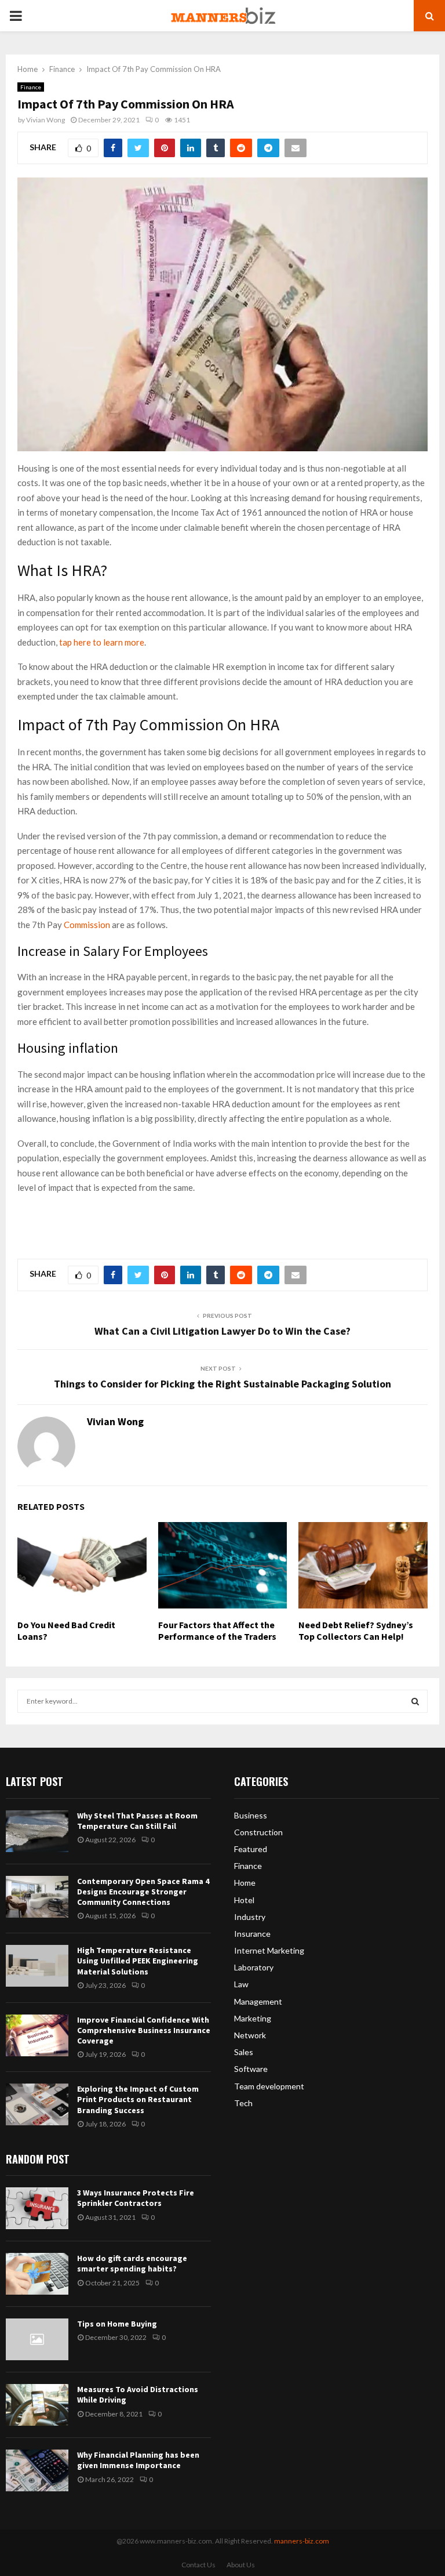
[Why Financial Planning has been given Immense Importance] (37, 2470)
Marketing (253, 2018)
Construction (258, 1832)
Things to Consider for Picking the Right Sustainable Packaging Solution (222, 1384)
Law (241, 1984)
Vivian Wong (45, 120)
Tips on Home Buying (117, 2324)
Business (251, 1815)
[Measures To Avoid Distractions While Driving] (37, 2405)
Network (250, 2035)
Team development (269, 2086)
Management (258, 2001)
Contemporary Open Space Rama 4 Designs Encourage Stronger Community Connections (143, 1892)
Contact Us (198, 2565)
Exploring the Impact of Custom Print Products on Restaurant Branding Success (138, 2099)
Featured (251, 1849)
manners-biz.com (302, 2541)
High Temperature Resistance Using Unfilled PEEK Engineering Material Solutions (138, 1961)
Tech (243, 2103)
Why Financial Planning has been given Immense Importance (138, 2460)
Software (251, 2069)
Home (245, 1883)
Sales (244, 2052)
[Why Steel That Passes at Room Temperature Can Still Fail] (37, 1831)
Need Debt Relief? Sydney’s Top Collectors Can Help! (356, 1631)
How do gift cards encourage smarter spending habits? (132, 2263)
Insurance (252, 1934)
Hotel (244, 1900)
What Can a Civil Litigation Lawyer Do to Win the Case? (222, 1331)
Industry (250, 1917)
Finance (31, 87)
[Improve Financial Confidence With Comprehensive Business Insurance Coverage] (37, 2035)
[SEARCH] (415, 1701)
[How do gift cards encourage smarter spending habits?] (37, 2274)
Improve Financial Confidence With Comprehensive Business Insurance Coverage (144, 2030)
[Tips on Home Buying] (37, 2339)
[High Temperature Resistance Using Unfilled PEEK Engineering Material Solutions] (37, 1966)
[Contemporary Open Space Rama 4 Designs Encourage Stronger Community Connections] (37, 1897)
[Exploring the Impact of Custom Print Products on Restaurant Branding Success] (37, 2104)
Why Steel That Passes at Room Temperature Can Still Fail (137, 1821)
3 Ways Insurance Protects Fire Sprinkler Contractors (136, 2198)
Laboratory (254, 1967)
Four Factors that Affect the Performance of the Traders (217, 1631)
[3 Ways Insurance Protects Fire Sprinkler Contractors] (37, 2208)
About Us (241, 2565)
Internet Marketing (269, 1950)
